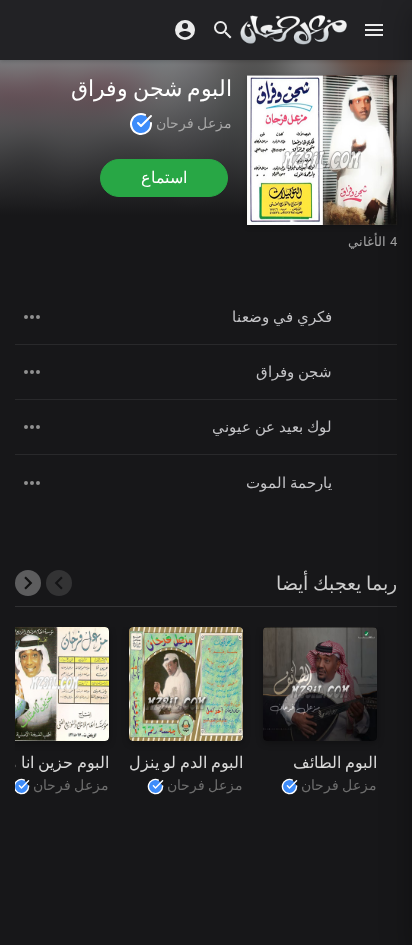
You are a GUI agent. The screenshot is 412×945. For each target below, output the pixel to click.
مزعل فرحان (192, 123)
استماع (164, 177)
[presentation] (59, 583)
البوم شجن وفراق (151, 88)
